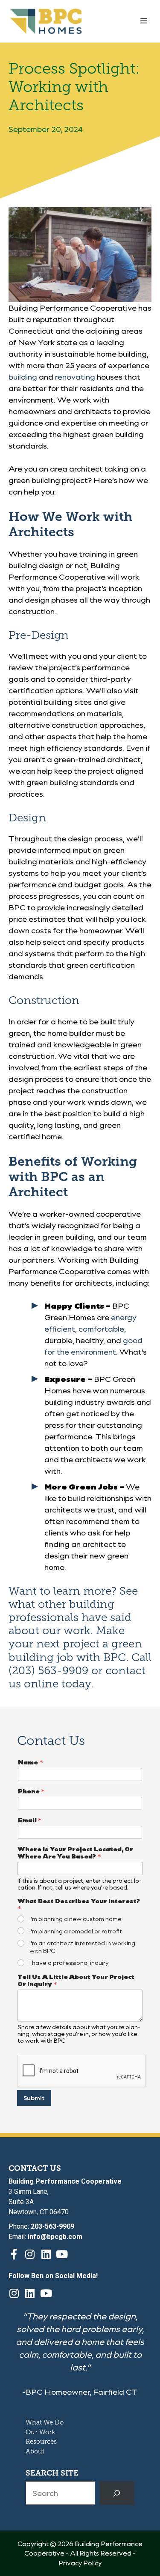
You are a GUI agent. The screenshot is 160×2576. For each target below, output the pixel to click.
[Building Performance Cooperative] (46, 21)
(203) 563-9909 (48, 1671)
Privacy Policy (80, 2563)
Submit (34, 2098)
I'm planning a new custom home (76, 1919)
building (23, 377)
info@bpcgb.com (55, 2237)
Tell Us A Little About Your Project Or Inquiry (76, 1980)
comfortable (101, 1329)
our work (66, 1631)
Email (30, 1820)
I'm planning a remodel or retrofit (76, 1931)
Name (31, 1762)
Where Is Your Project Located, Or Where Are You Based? (75, 1853)
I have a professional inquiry (69, 1963)
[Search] (117, 2493)
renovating (75, 377)
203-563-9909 (52, 2226)
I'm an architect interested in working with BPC (82, 1947)
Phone (31, 1791)
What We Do (45, 2422)
